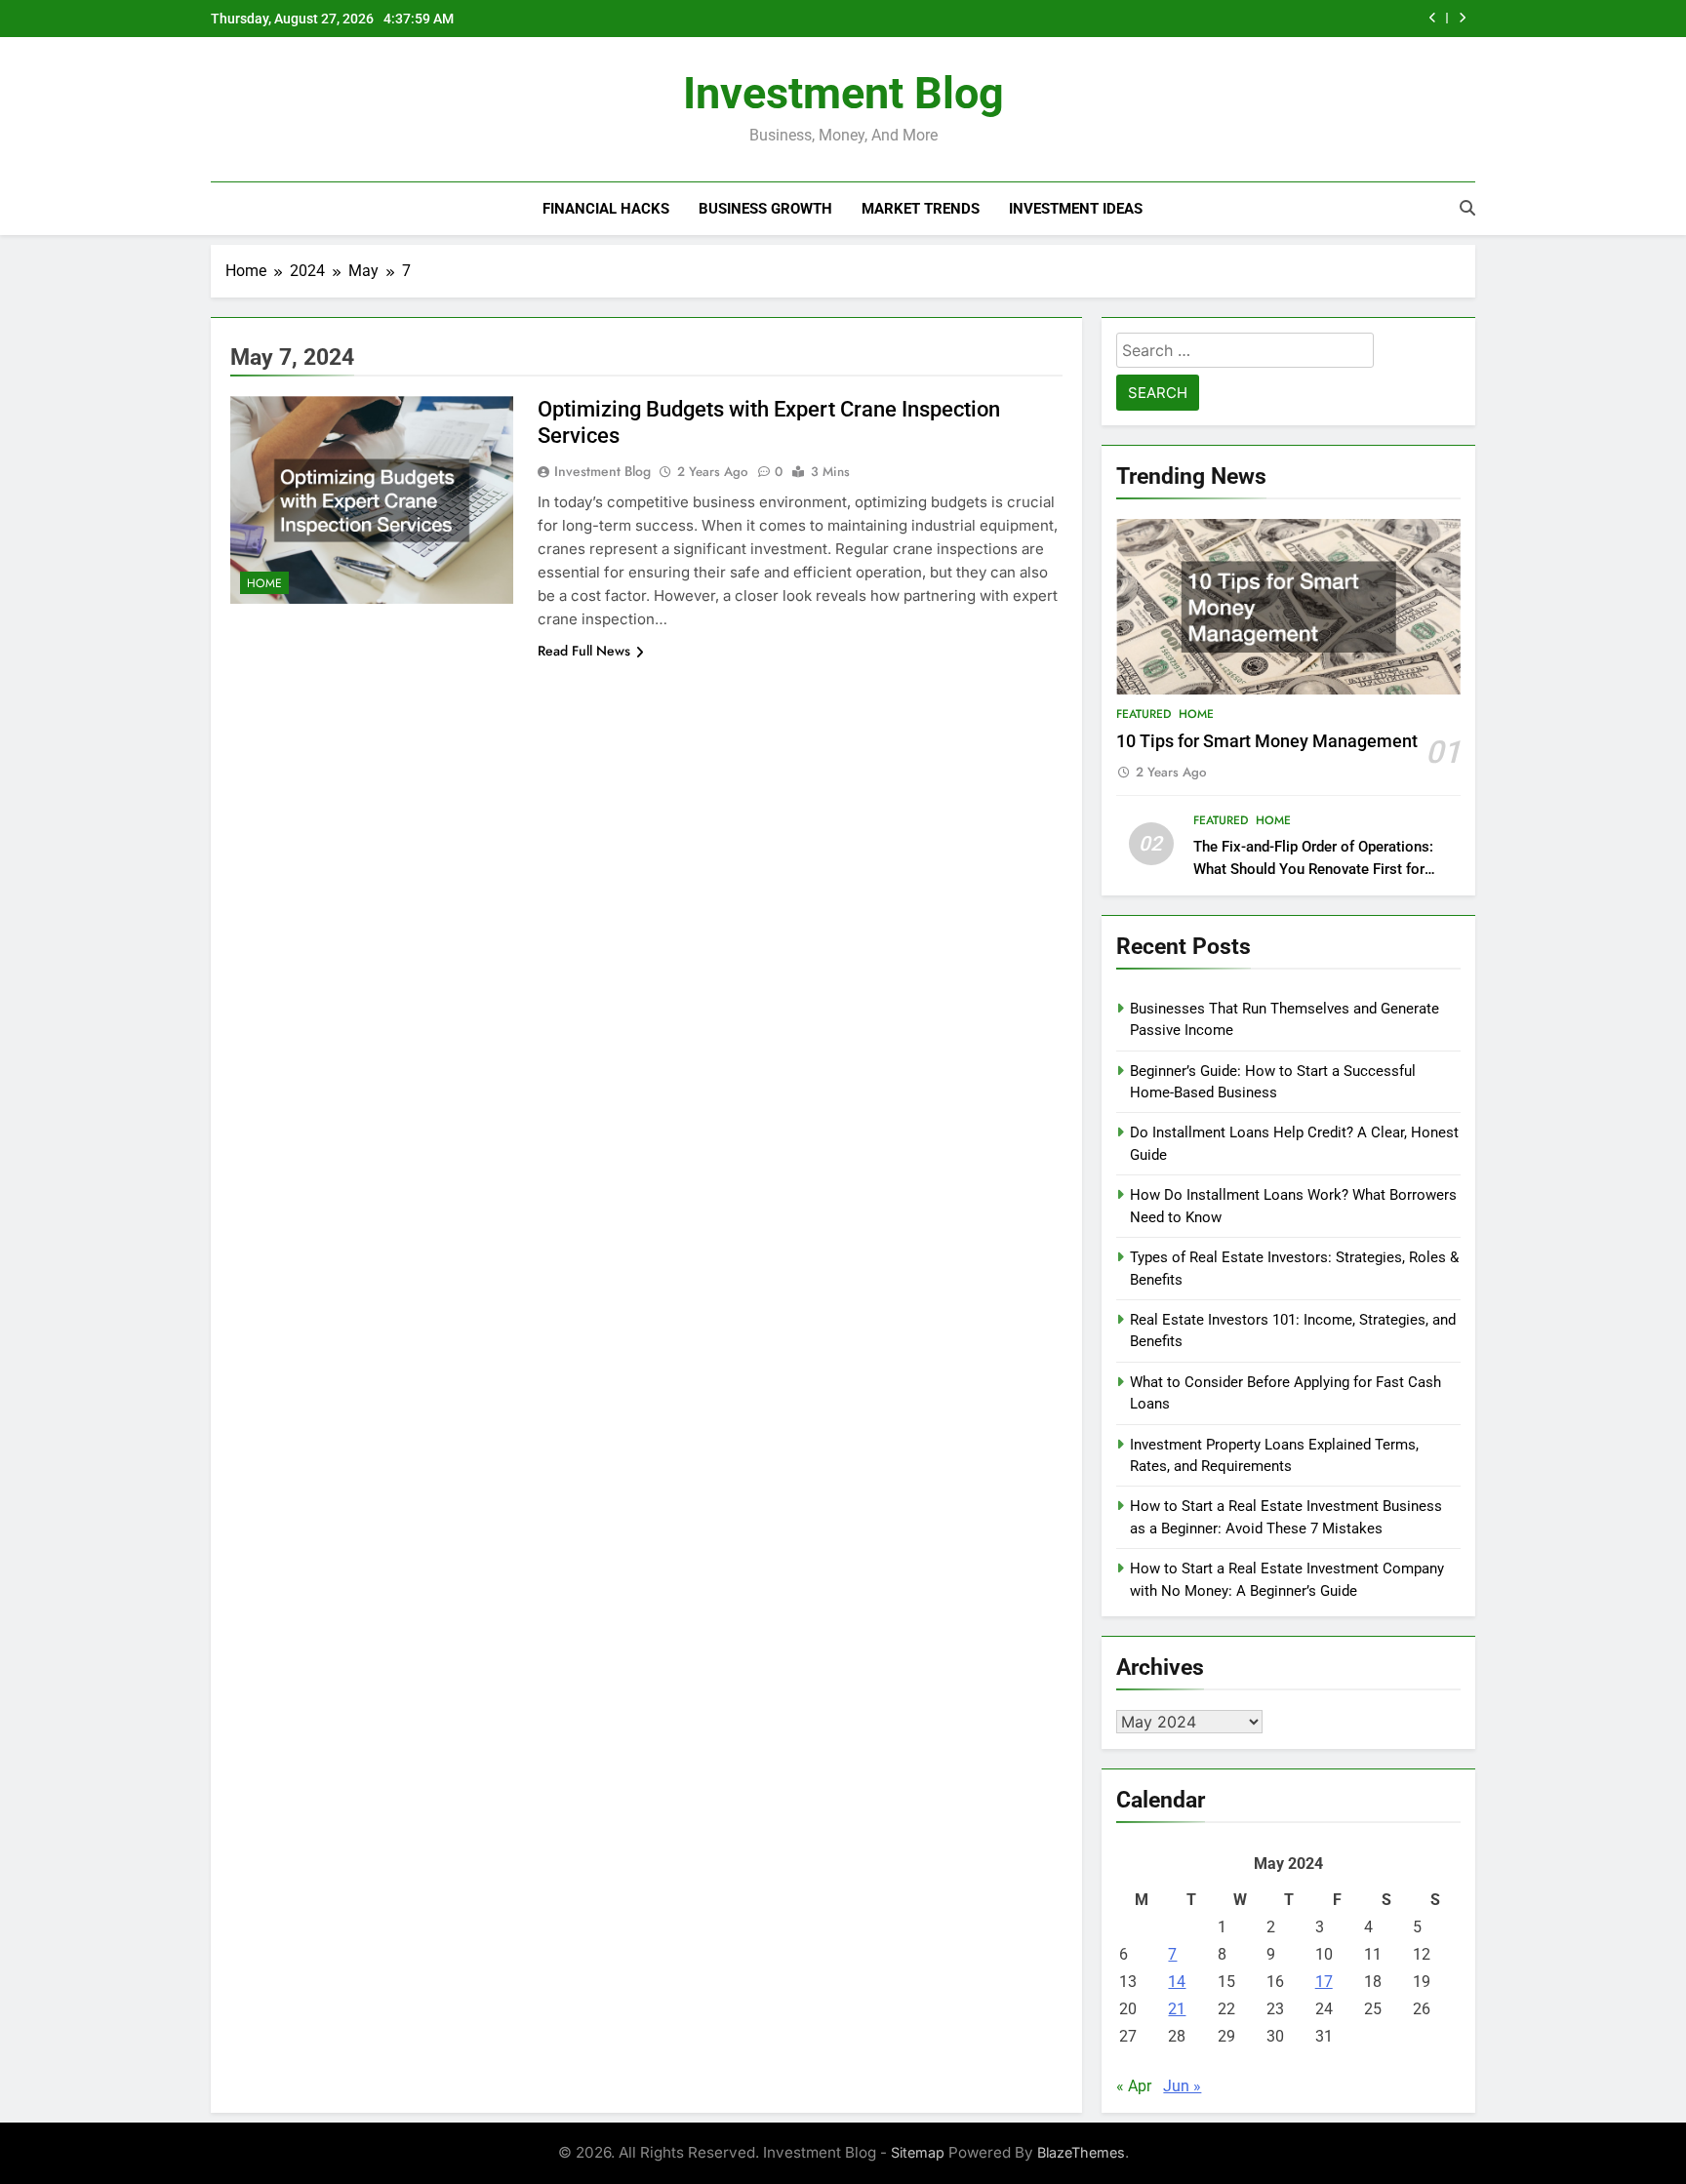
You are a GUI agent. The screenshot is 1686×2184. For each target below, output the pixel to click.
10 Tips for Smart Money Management (1267, 741)
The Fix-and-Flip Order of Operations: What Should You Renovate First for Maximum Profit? (1313, 869)
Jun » (1182, 2086)
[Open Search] (1467, 208)
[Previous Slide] (1433, 18)
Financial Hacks (606, 209)
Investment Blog (843, 93)
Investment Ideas (1076, 209)
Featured (1144, 714)
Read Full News (584, 651)
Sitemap (918, 2152)
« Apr (1134, 2086)
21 (1177, 2009)
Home (264, 583)
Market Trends (921, 209)
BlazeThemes (1081, 2152)
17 (1324, 1982)
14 (1177, 1982)
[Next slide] (1462, 18)
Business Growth (765, 209)
